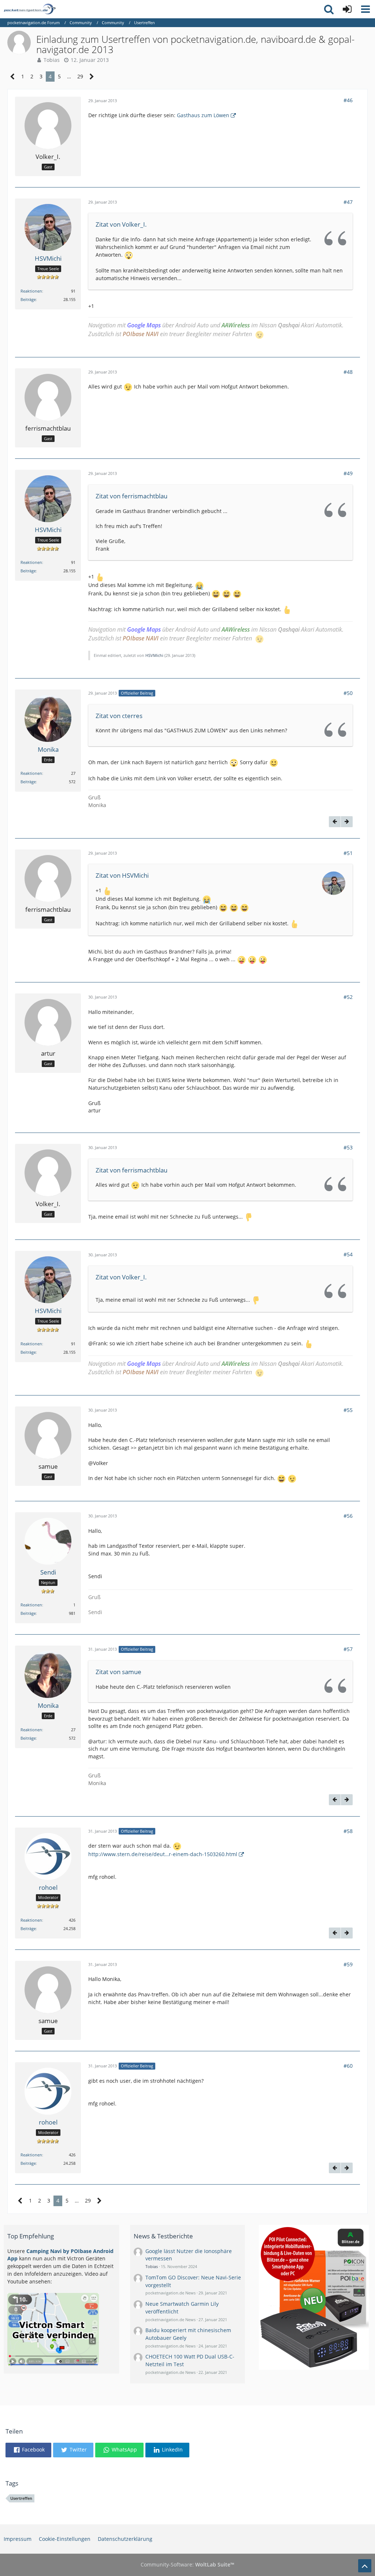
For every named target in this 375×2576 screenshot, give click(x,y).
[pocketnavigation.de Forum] (30, 9)
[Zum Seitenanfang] (365, 2566)
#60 (348, 2066)
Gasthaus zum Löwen (203, 115)
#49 (348, 473)
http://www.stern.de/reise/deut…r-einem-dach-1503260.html (163, 1854)
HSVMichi (154, 655)
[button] (365, 9)
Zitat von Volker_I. (121, 224)
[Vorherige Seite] (13, 77)
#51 (348, 853)
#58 (348, 1831)
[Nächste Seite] (92, 77)
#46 (348, 100)
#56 (348, 1516)
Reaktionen (31, 291)
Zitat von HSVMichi (122, 875)
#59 (348, 1964)
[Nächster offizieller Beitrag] (347, 822)
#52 (348, 997)
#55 (348, 1410)
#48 (348, 372)
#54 (348, 1254)
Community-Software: (187, 2564)
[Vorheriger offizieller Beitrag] (335, 822)
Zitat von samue (118, 1672)
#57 (348, 1649)
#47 (348, 202)
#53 (348, 1147)
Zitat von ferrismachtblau (131, 496)
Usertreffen (21, 2498)
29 (80, 76)
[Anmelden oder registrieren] (347, 9)
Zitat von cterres (119, 716)
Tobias (52, 60)
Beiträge (28, 299)
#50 (348, 693)
